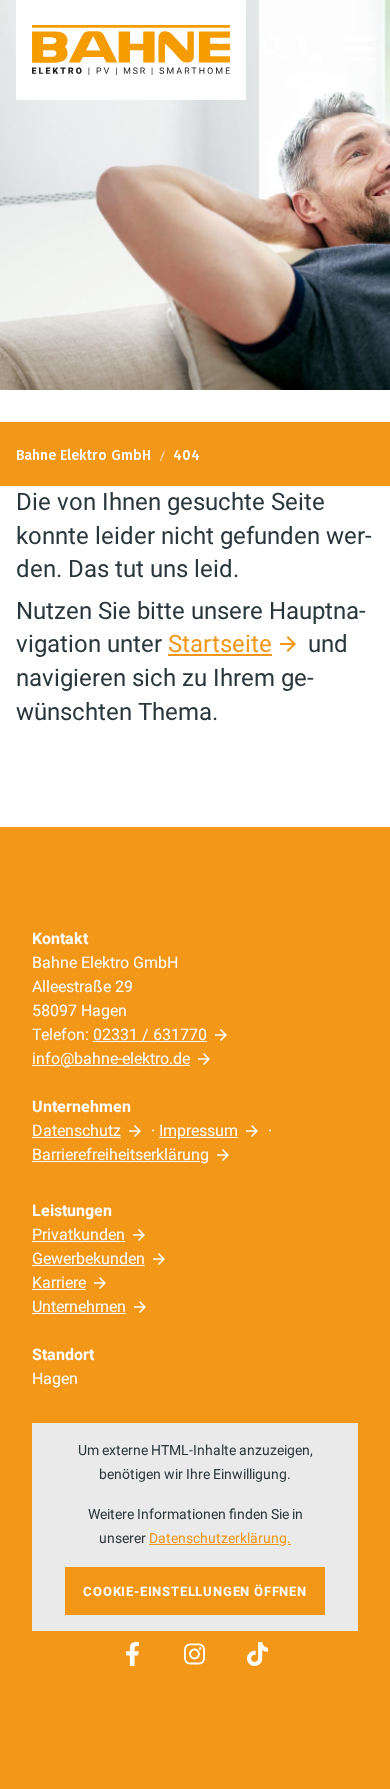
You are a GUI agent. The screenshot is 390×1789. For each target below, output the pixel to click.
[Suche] (274, 49)
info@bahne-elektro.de (111, 1058)
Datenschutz (76, 1130)
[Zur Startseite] (131, 50)
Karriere (59, 1282)
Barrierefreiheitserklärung (120, 1154)
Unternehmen (79, 1306)
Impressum (198, 1130)
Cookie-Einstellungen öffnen (195, 1591)
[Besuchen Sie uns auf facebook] (132, 1654)
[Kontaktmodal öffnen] (310, 49)
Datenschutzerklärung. (220, 1538)
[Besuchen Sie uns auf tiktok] (257, 1654)
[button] (358, 49)
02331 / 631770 (150, 1034)
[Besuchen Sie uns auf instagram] (195, 1654)
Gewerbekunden (88, 1258)
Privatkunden (78, 1234)
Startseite (220, 644)
